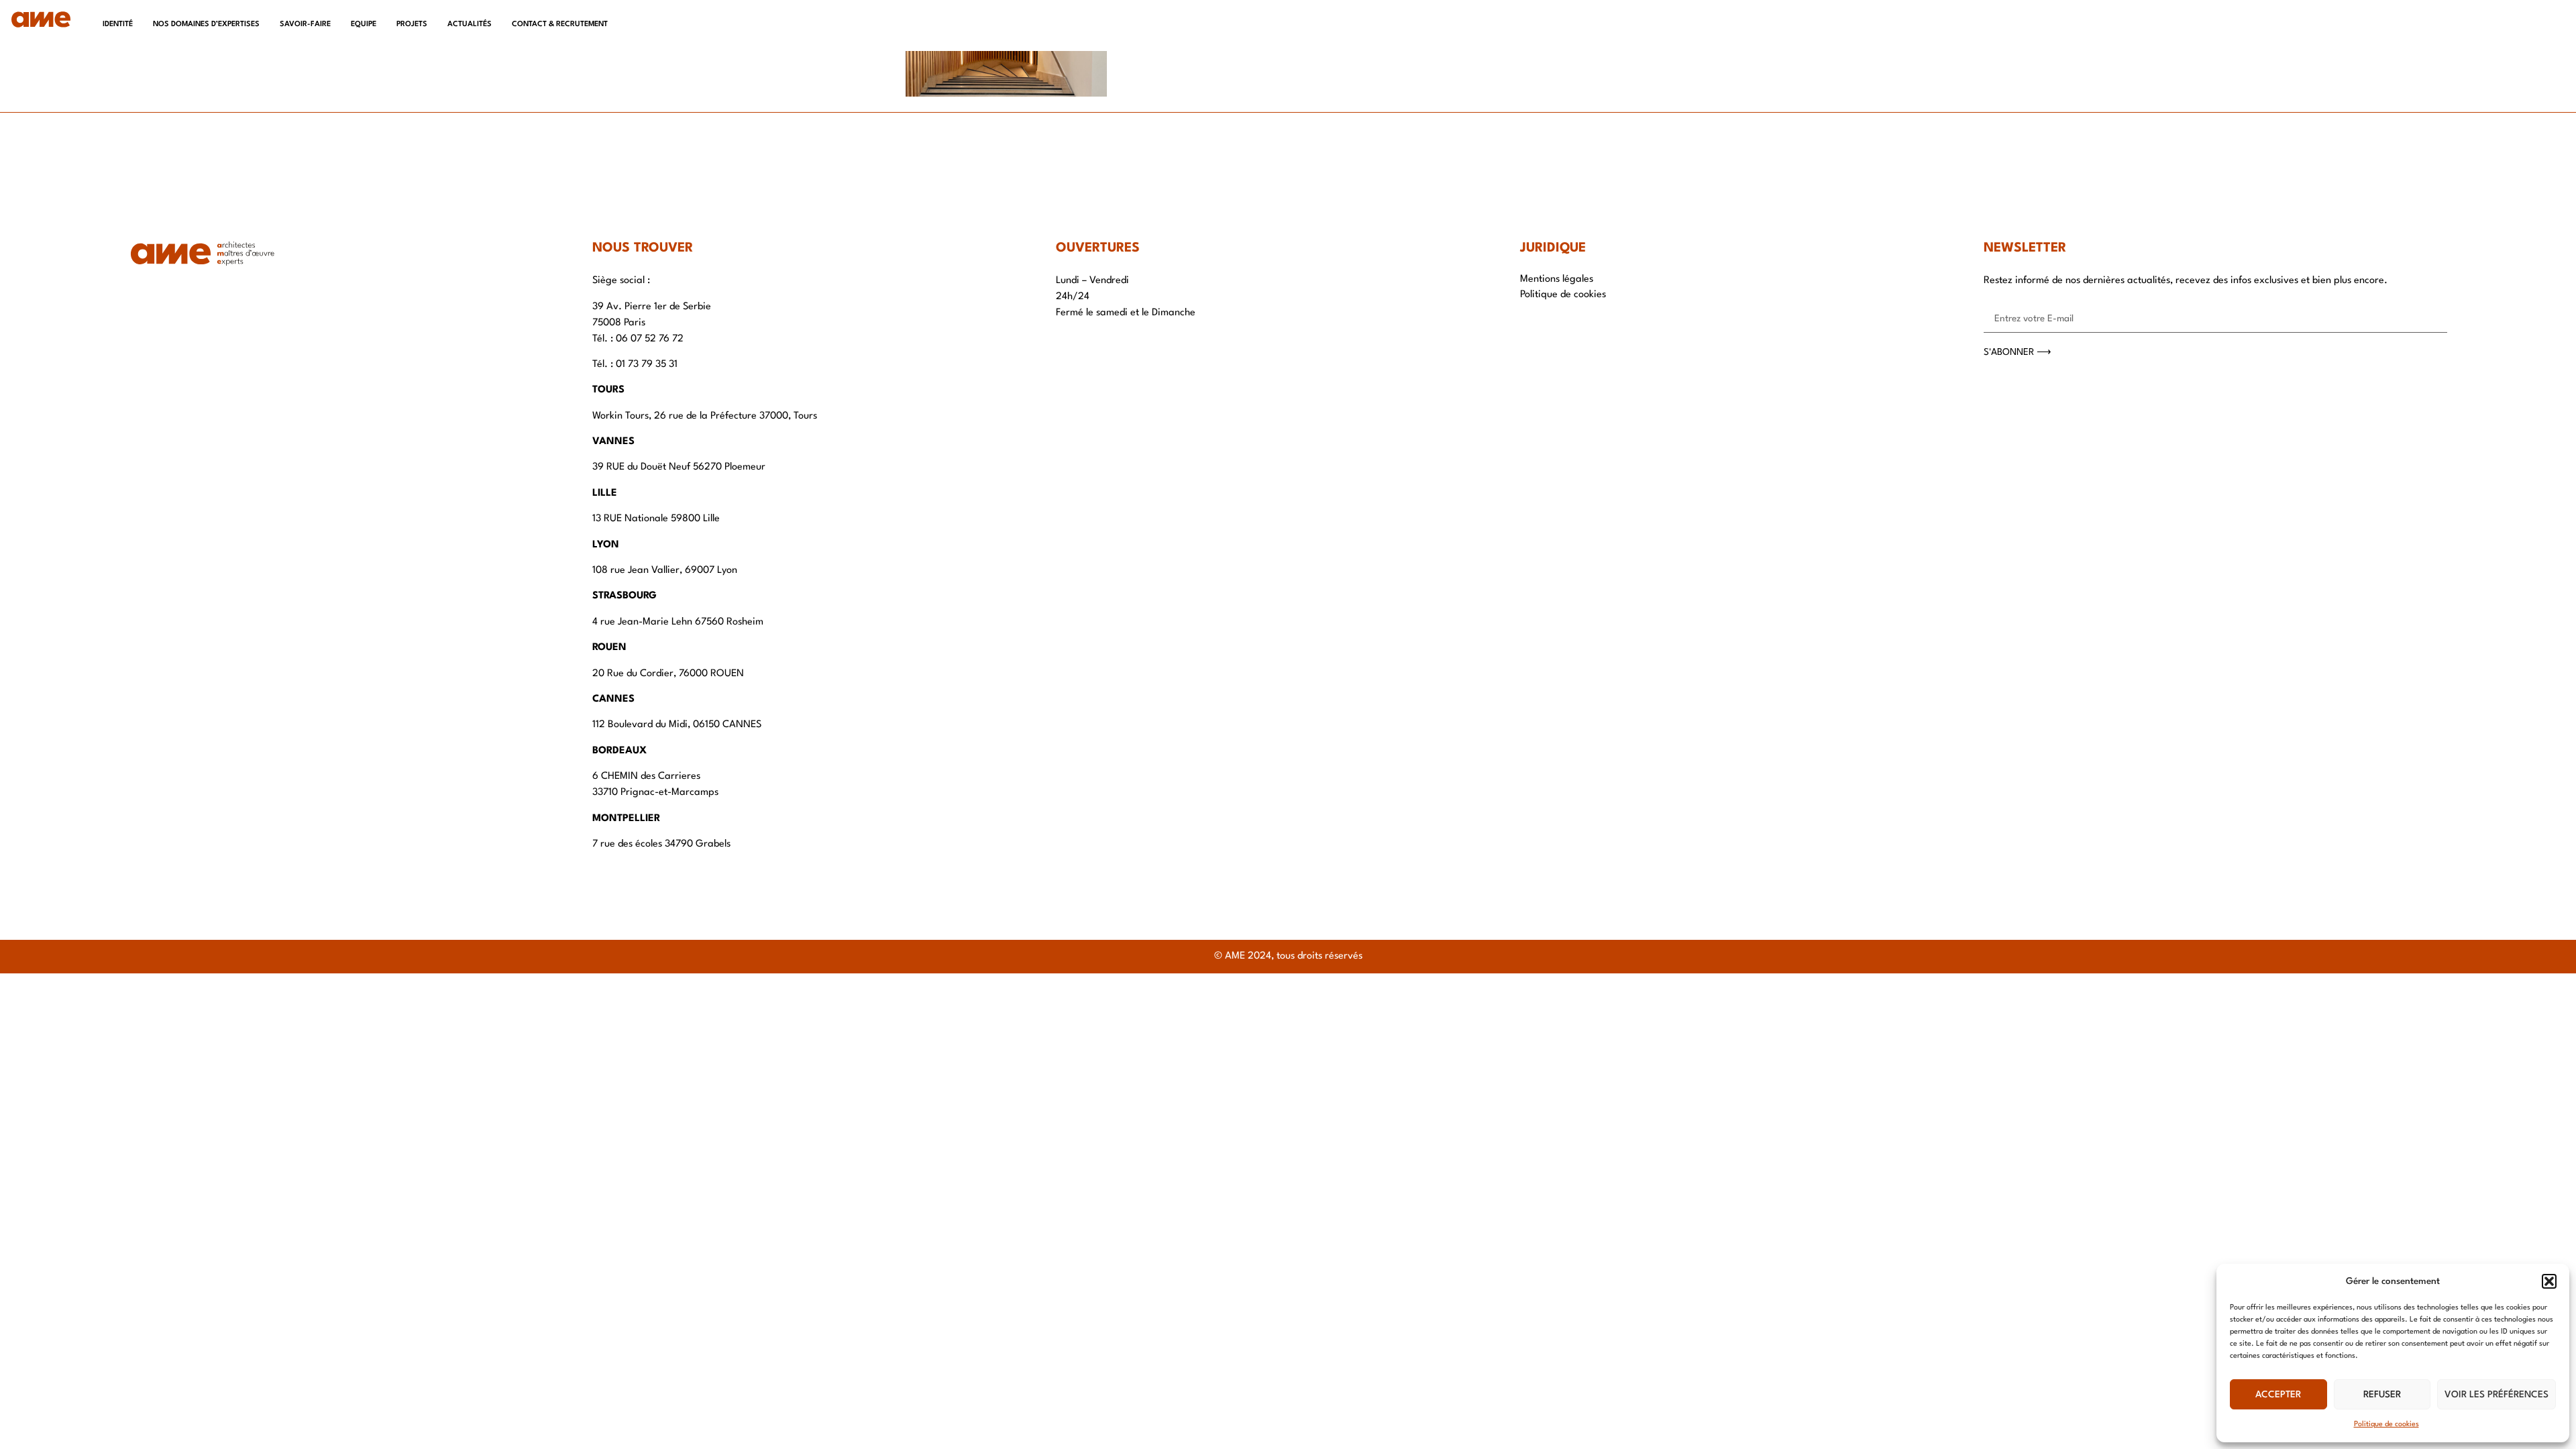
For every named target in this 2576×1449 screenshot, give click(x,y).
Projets (412, 24)
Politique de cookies (2386, 1425)
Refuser (2382, 1395)
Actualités (470, 24)
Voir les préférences (2497, 1395)
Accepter (2278, 1395)
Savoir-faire (305, 24)
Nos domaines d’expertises (206, 24)
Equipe (364, 24)
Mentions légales (1557, 279)
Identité (118, 24)
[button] (2549, 1281)
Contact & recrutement (560, 24)
